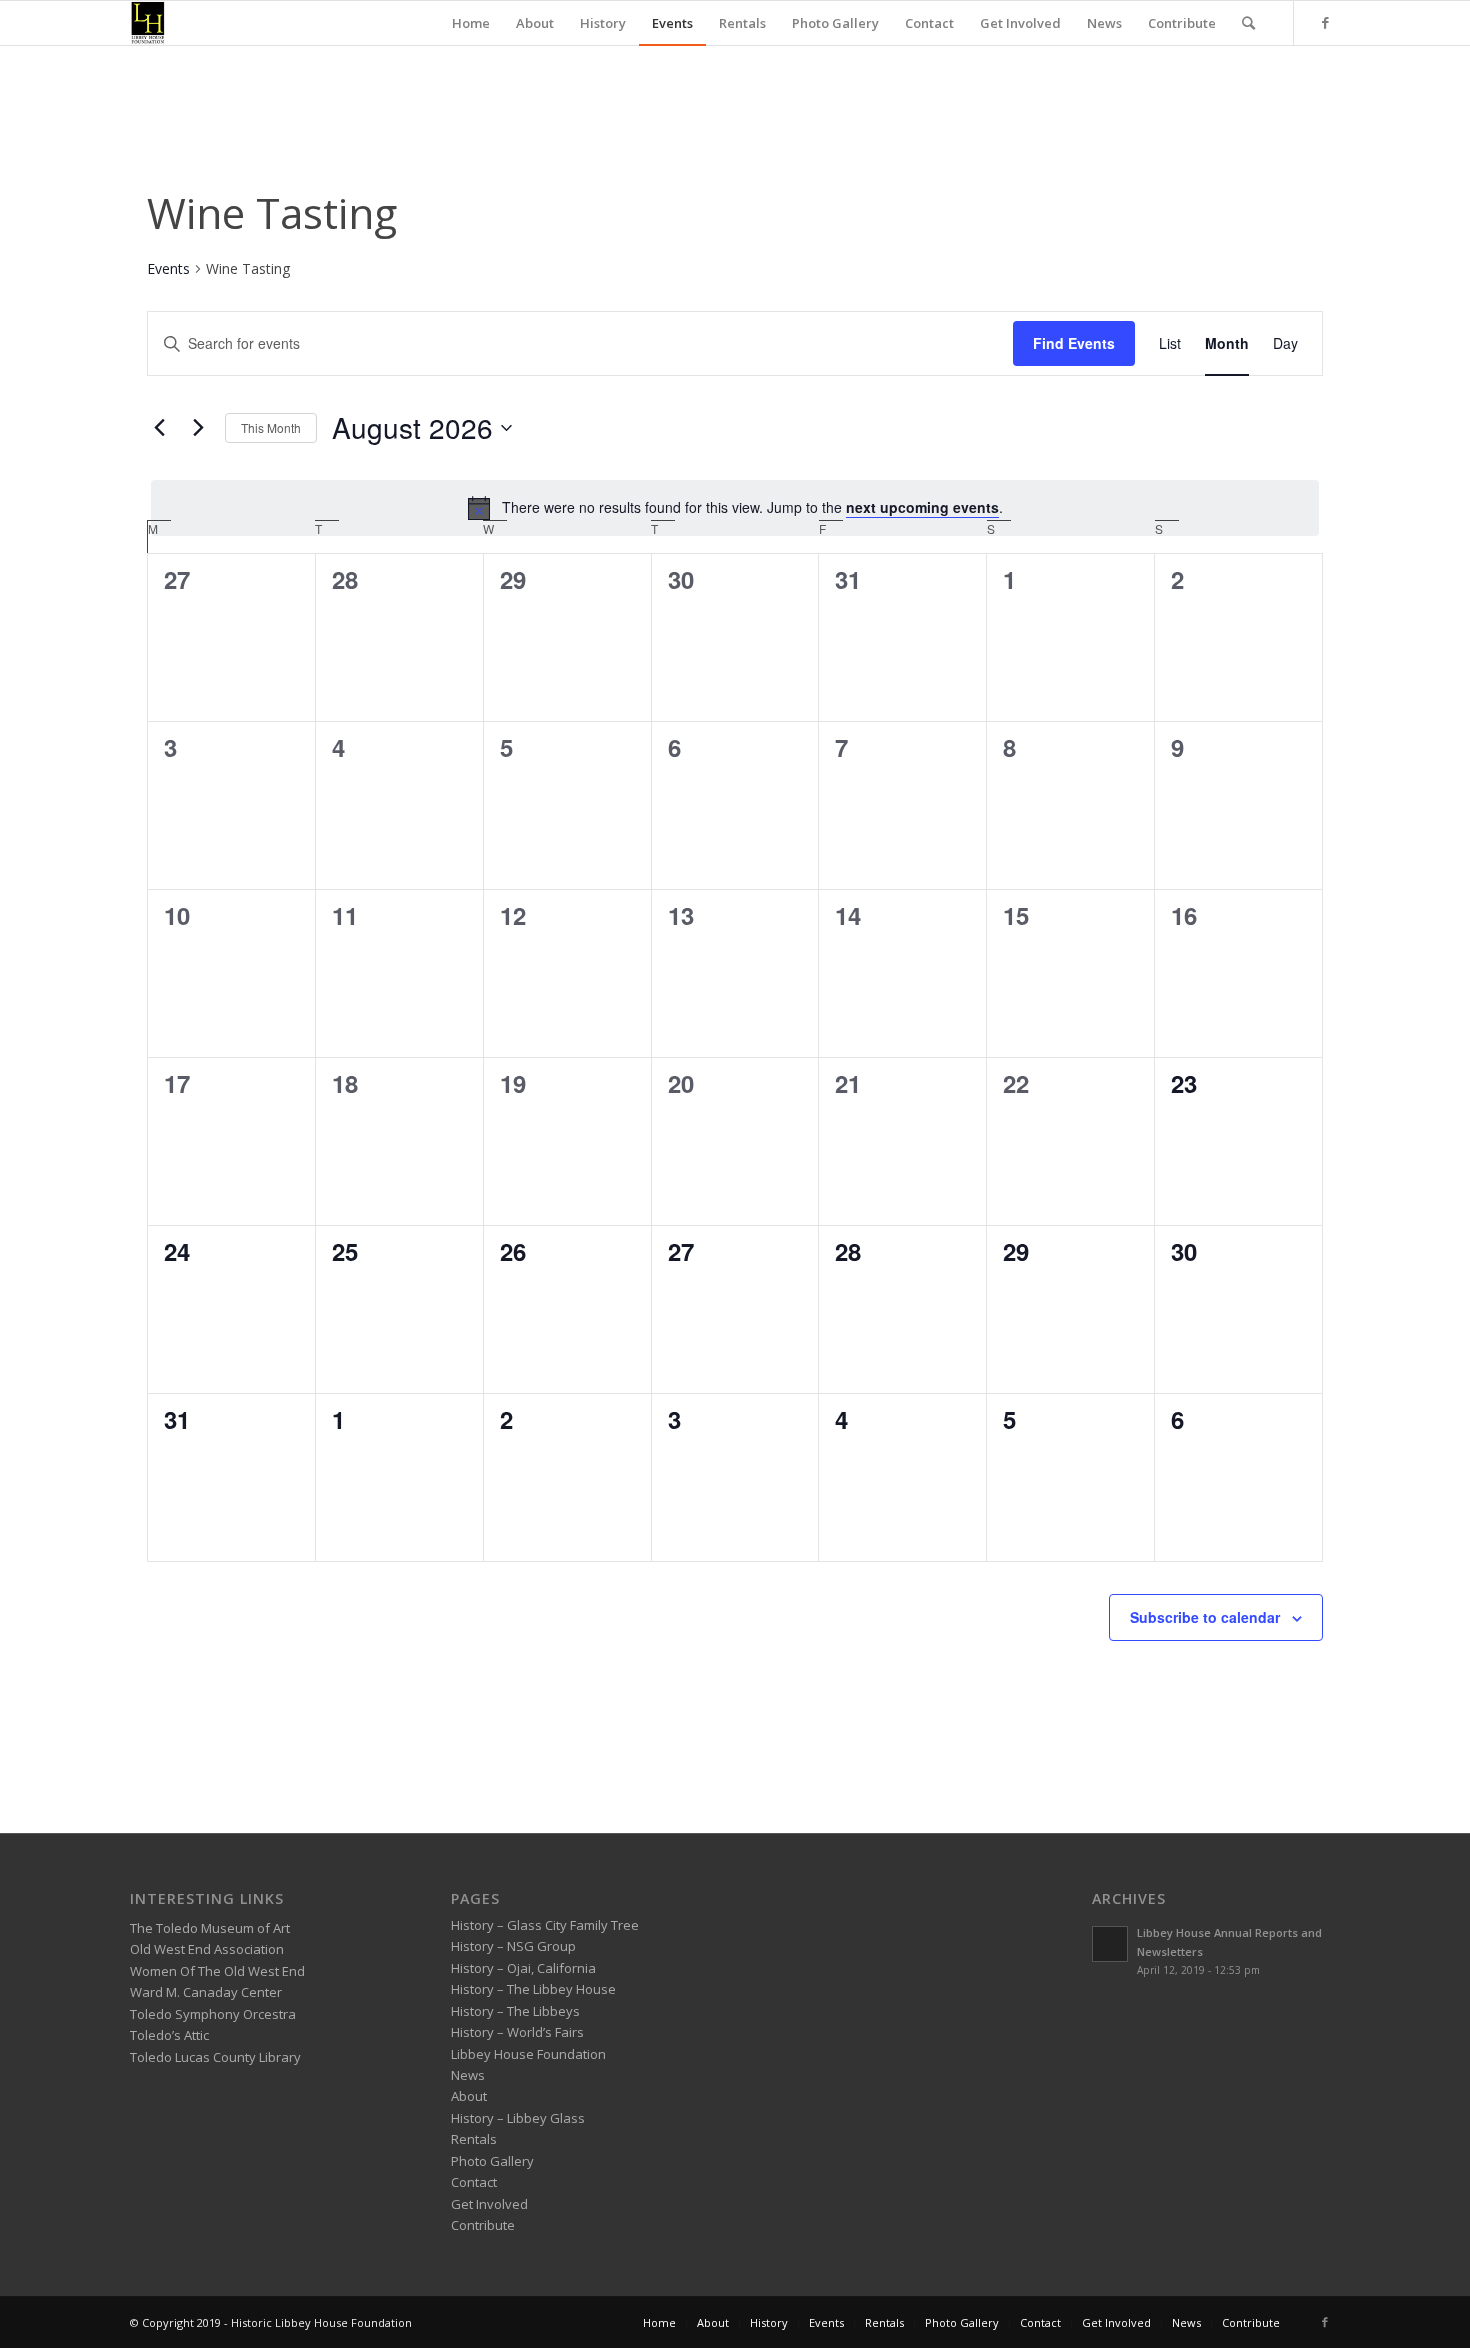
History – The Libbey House (533, 1989)
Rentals (474, 2139)
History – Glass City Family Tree (545, 1925)
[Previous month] (159, 428)
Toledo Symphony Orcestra (213, 2014)
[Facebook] (1325, 22)
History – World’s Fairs (517, 2032)
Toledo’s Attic (169, 2035)
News (468, 2075)
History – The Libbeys (515, 2011)
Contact (474, 2182)
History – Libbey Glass (518, 2118)
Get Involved (489, 2204)
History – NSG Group (513, 1946)
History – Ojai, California (523, 1968)
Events (168, 268)
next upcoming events (922, 507)
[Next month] (198, 428)
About (469, 2096)
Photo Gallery (492, 2161)
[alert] (735, 508)
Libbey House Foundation (528, 2054)
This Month (271, 427)
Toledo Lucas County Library (215, 2057)
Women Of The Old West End (217, 1971)
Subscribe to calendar (1205, 1617)
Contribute (483, 2225)
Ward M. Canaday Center (206, 1992)
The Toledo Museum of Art (210, 1928)
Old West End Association (207, 1949)
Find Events (1074, 343)
